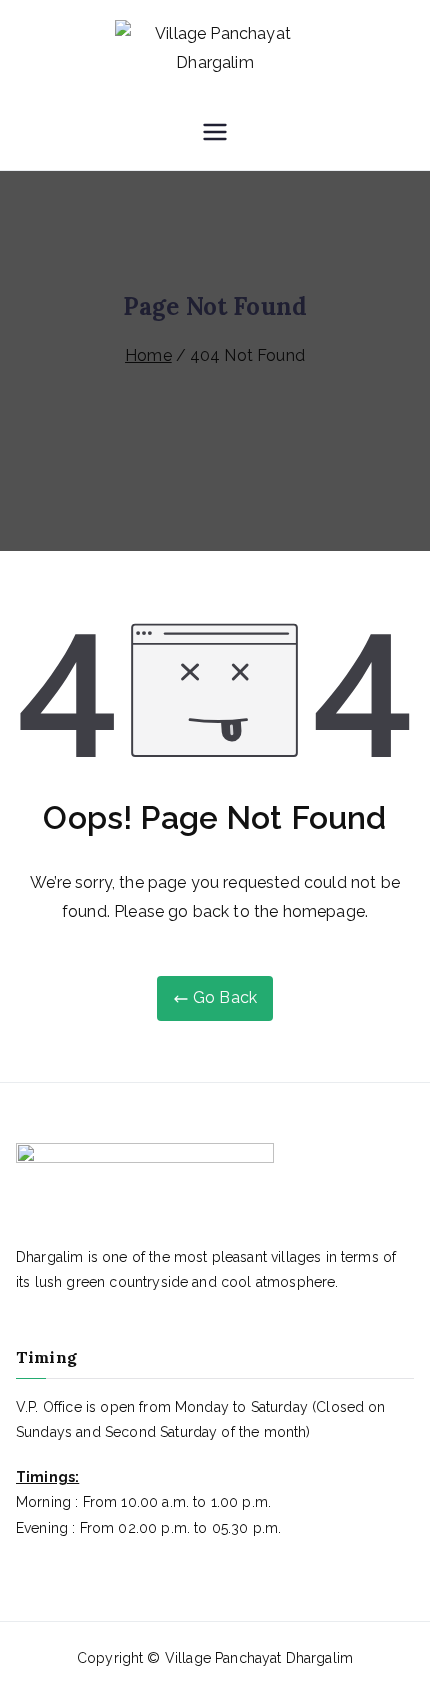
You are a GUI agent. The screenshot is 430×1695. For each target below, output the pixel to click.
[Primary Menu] (215, 134)
